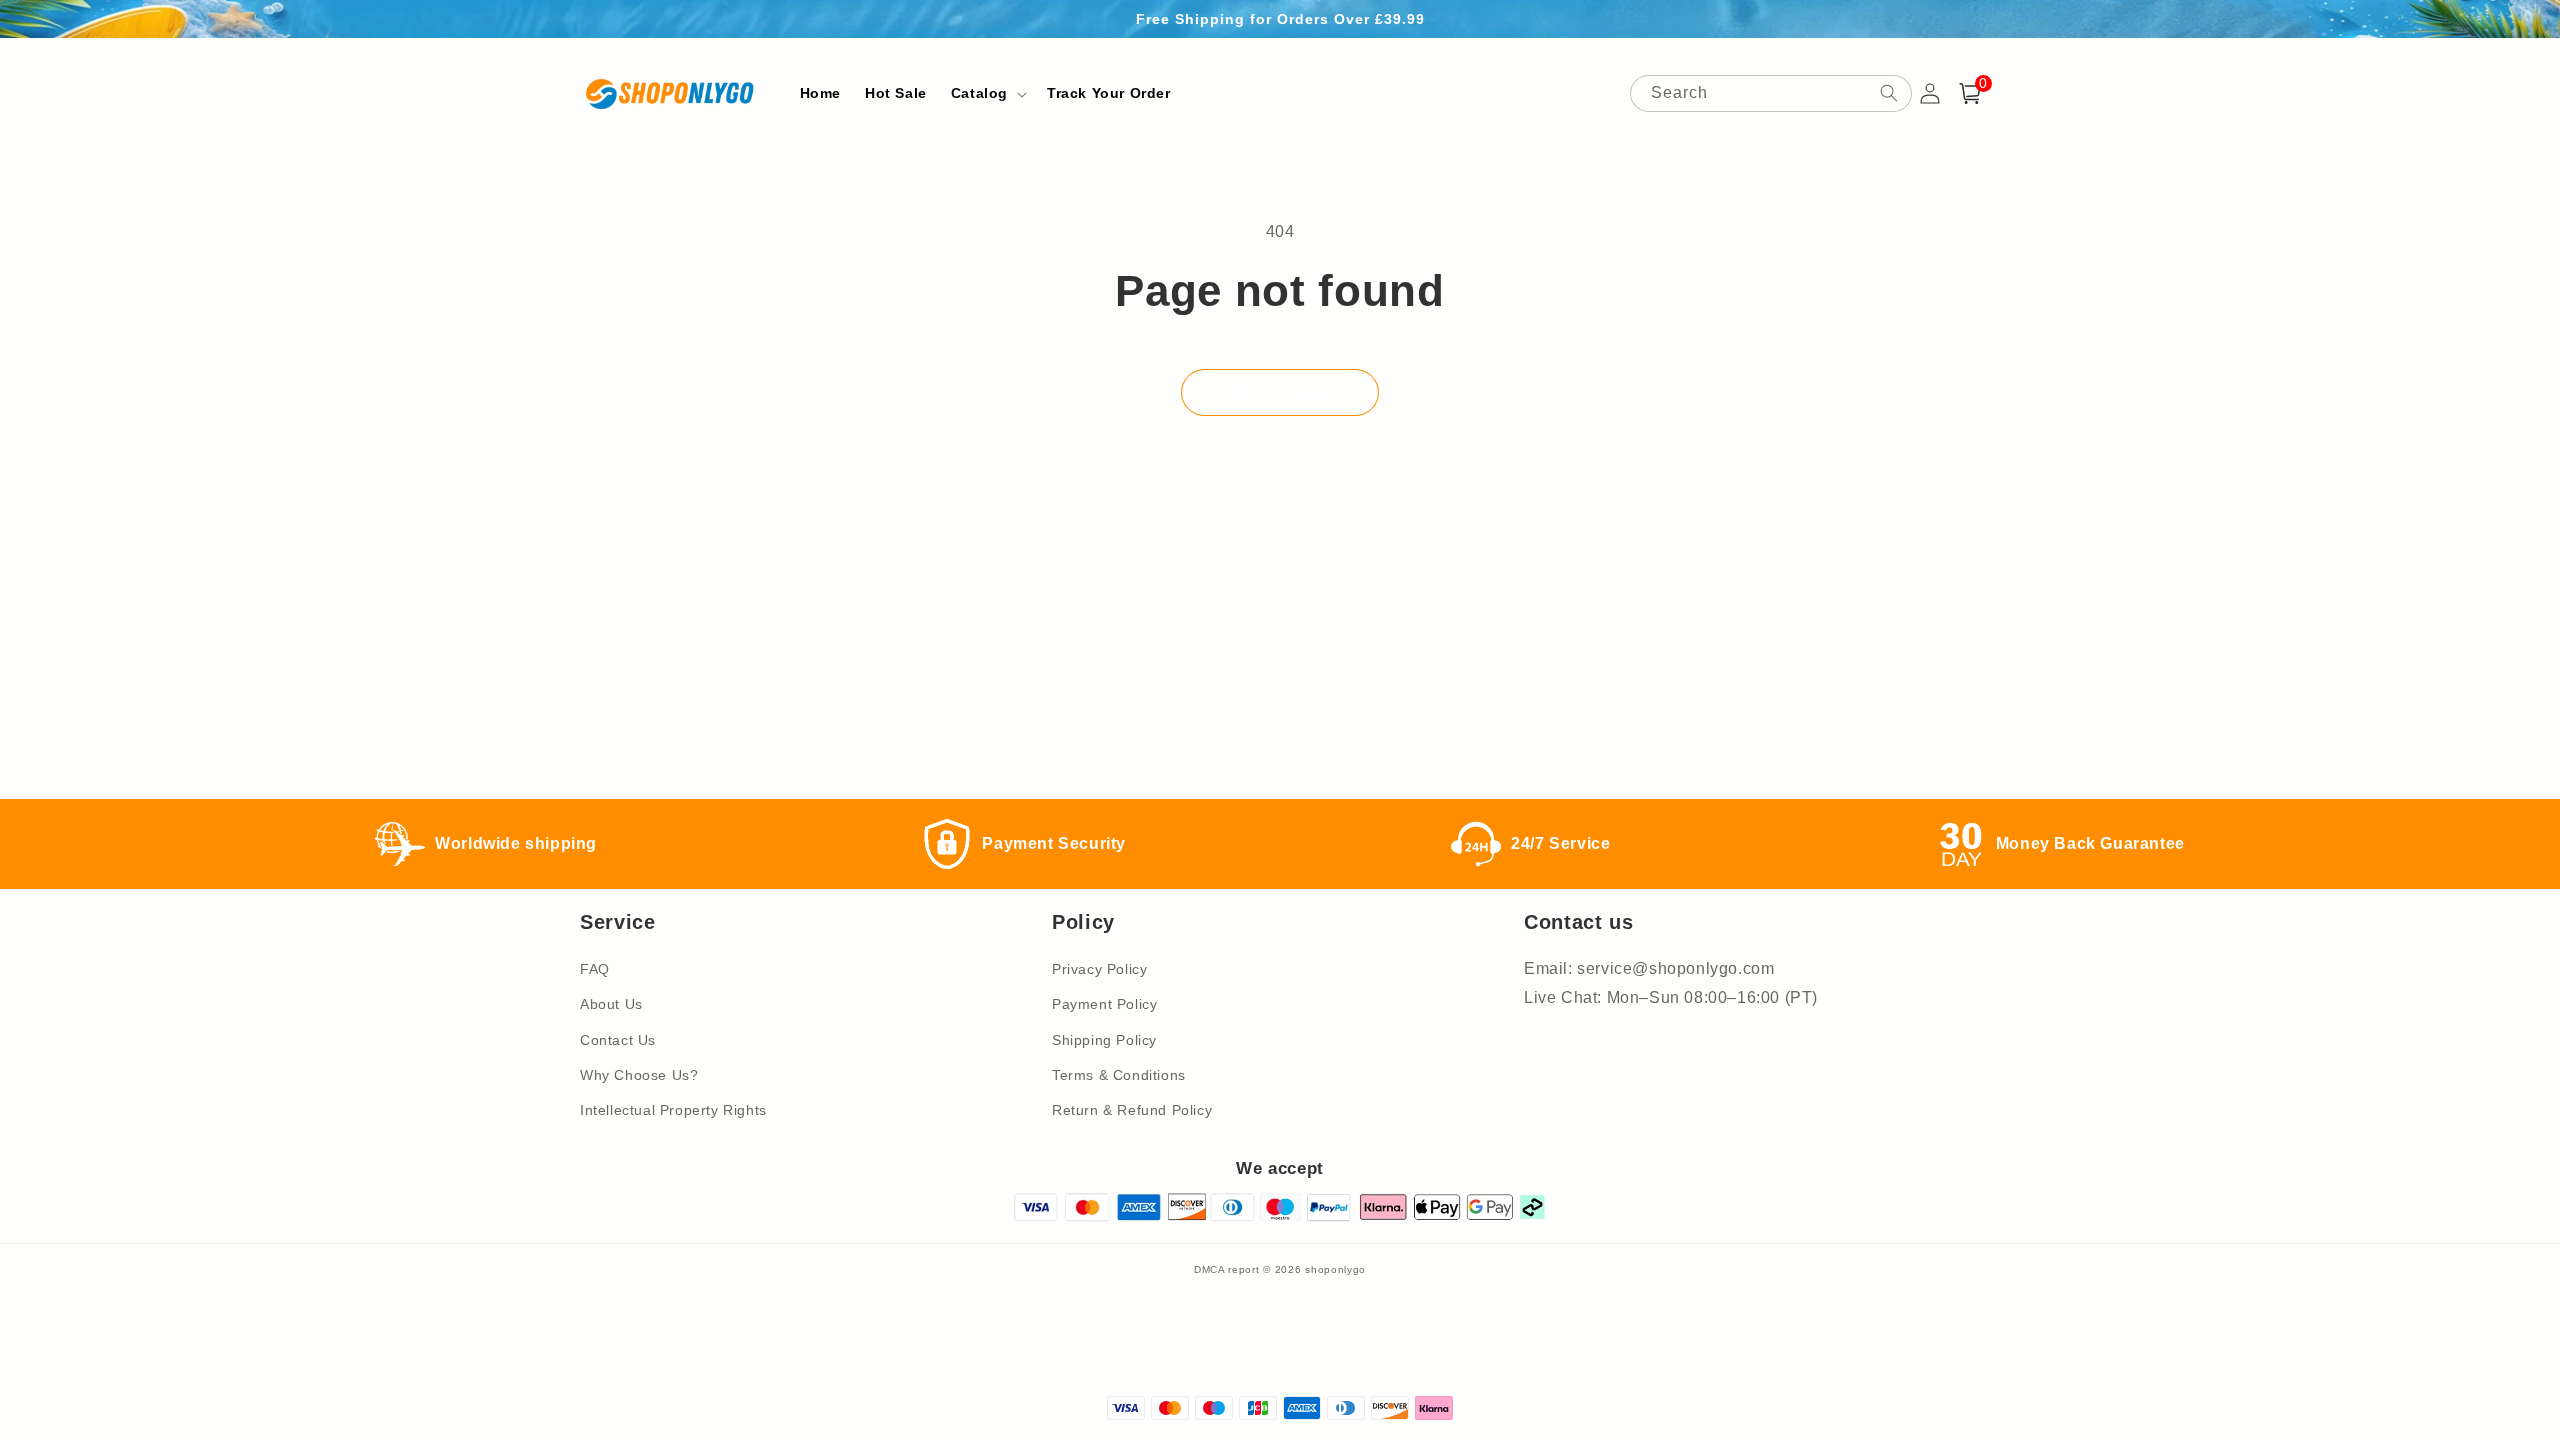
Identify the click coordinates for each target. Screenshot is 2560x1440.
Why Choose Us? (639, 1075)
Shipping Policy (1104, 1040)
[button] (987, 93)
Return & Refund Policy (1132, 1110)
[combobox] (1771, 93)
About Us (611, 1004)
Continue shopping (1280, 391)
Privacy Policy (1099, 969)
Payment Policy (1104, 1004)
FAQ (595, 969)
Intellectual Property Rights (673, 1110)
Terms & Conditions (1119, 1075)
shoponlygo (1335, 1269)
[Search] (1889, 93)
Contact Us (618, 1040)
